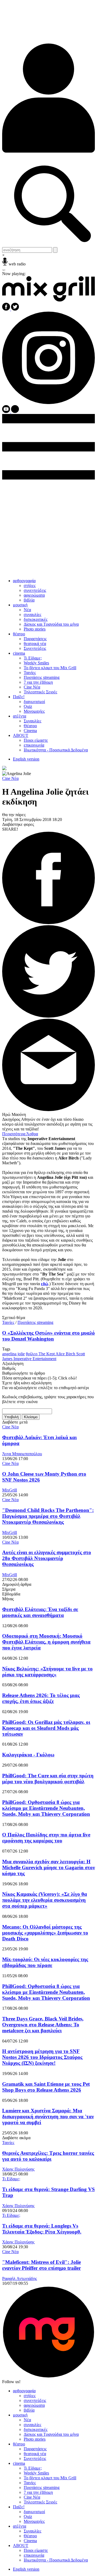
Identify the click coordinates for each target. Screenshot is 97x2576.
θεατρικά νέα (35, 644)
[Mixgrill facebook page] (7, 309)
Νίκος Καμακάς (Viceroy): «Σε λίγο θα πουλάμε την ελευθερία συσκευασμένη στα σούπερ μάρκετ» (45, 1900)
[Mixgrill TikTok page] (15, 411)
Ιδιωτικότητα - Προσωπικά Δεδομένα (56, 750)
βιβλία (29, 600)
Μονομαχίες (34, 711)
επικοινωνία (34, 745)
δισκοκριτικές (36, 619)
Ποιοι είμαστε (36, 740)
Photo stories (35, 629)
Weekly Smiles (36, 663)
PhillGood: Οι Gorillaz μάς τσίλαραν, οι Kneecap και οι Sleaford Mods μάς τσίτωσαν (46, 1728)
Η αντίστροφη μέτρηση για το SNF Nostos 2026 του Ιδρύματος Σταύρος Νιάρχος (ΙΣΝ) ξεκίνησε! (42, 2057)
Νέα (27, 610)
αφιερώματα (34, 595)
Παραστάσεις (35, 639)
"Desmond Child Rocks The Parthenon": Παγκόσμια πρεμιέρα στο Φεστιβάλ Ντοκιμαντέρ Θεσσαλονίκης (48, 1516)
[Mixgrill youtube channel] (7, 411)
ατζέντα (20, 716)
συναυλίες (32, 615)
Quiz (28, 706)
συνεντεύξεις (35, 590)
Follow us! (11, 2382)
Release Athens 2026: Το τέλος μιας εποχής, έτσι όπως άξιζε (41, 1698)
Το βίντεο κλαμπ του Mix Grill (50, 668)
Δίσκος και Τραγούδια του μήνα (51, 624)
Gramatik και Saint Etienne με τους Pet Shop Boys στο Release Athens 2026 (46, 2087)
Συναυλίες (32, 721)
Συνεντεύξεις (35, 648)
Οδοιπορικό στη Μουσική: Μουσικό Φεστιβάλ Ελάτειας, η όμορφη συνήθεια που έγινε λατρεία (46, 1642)
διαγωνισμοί (34, 702)
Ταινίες (30, 673)
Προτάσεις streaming (42, 677)
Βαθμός (9, 1368)
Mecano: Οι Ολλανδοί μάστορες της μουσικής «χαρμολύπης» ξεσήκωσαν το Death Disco (45, 1933)
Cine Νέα (32, 687)
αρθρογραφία (24, 581)
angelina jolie (13, 1354)
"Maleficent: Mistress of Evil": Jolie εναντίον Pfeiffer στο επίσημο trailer (41, 2265)
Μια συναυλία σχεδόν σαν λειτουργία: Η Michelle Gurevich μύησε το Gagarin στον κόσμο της (48, 1867)
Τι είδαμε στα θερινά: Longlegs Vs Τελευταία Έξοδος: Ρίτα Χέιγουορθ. (42, 2229)
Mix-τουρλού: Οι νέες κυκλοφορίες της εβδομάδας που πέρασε (45, 1962)
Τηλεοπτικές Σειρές (40, 692)
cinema (19, 653)
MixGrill (10, 1490)
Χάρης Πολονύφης (18, 2169)
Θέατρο (30, 726)
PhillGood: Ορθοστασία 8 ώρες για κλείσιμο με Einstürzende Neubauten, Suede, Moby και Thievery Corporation (46, 1808)
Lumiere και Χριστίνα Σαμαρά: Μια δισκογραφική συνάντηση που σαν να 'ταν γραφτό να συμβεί (48, 2116)
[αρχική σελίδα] (48, 300)
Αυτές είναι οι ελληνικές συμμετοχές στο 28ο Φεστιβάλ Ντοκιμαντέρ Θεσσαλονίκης (47, 1558)
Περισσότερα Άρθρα (20, 1134)
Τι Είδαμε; (33, 658)
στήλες (30, 586)
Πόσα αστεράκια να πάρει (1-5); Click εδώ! (39, 1378)
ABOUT (21, 735)
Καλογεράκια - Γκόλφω (28, 1755)
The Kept (47, 1354)
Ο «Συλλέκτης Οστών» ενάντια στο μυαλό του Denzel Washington (48, 1336)
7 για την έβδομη (38, 682)
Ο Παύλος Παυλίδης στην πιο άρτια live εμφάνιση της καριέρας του (46, 1838)
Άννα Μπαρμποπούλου (22, 1454)
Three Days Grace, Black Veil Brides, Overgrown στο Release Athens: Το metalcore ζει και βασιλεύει (43, 2025)
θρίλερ (32, 1354)
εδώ (45, 1284)
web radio (17, 264)
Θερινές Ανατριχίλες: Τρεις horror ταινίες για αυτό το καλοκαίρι (48, 2156)
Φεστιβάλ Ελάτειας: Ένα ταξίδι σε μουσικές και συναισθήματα (40, 1612)
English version (26, 759)
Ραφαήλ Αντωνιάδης (20, 2278)
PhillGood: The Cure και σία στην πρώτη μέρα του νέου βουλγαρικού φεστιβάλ (48, 1779)
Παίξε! (19, 697)
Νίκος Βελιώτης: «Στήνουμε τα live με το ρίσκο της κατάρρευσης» (47, 1672)
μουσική (20, 605)
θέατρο (19, 634)
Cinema (30, 731)
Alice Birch (66, 1354)
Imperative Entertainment (35, 1359)
